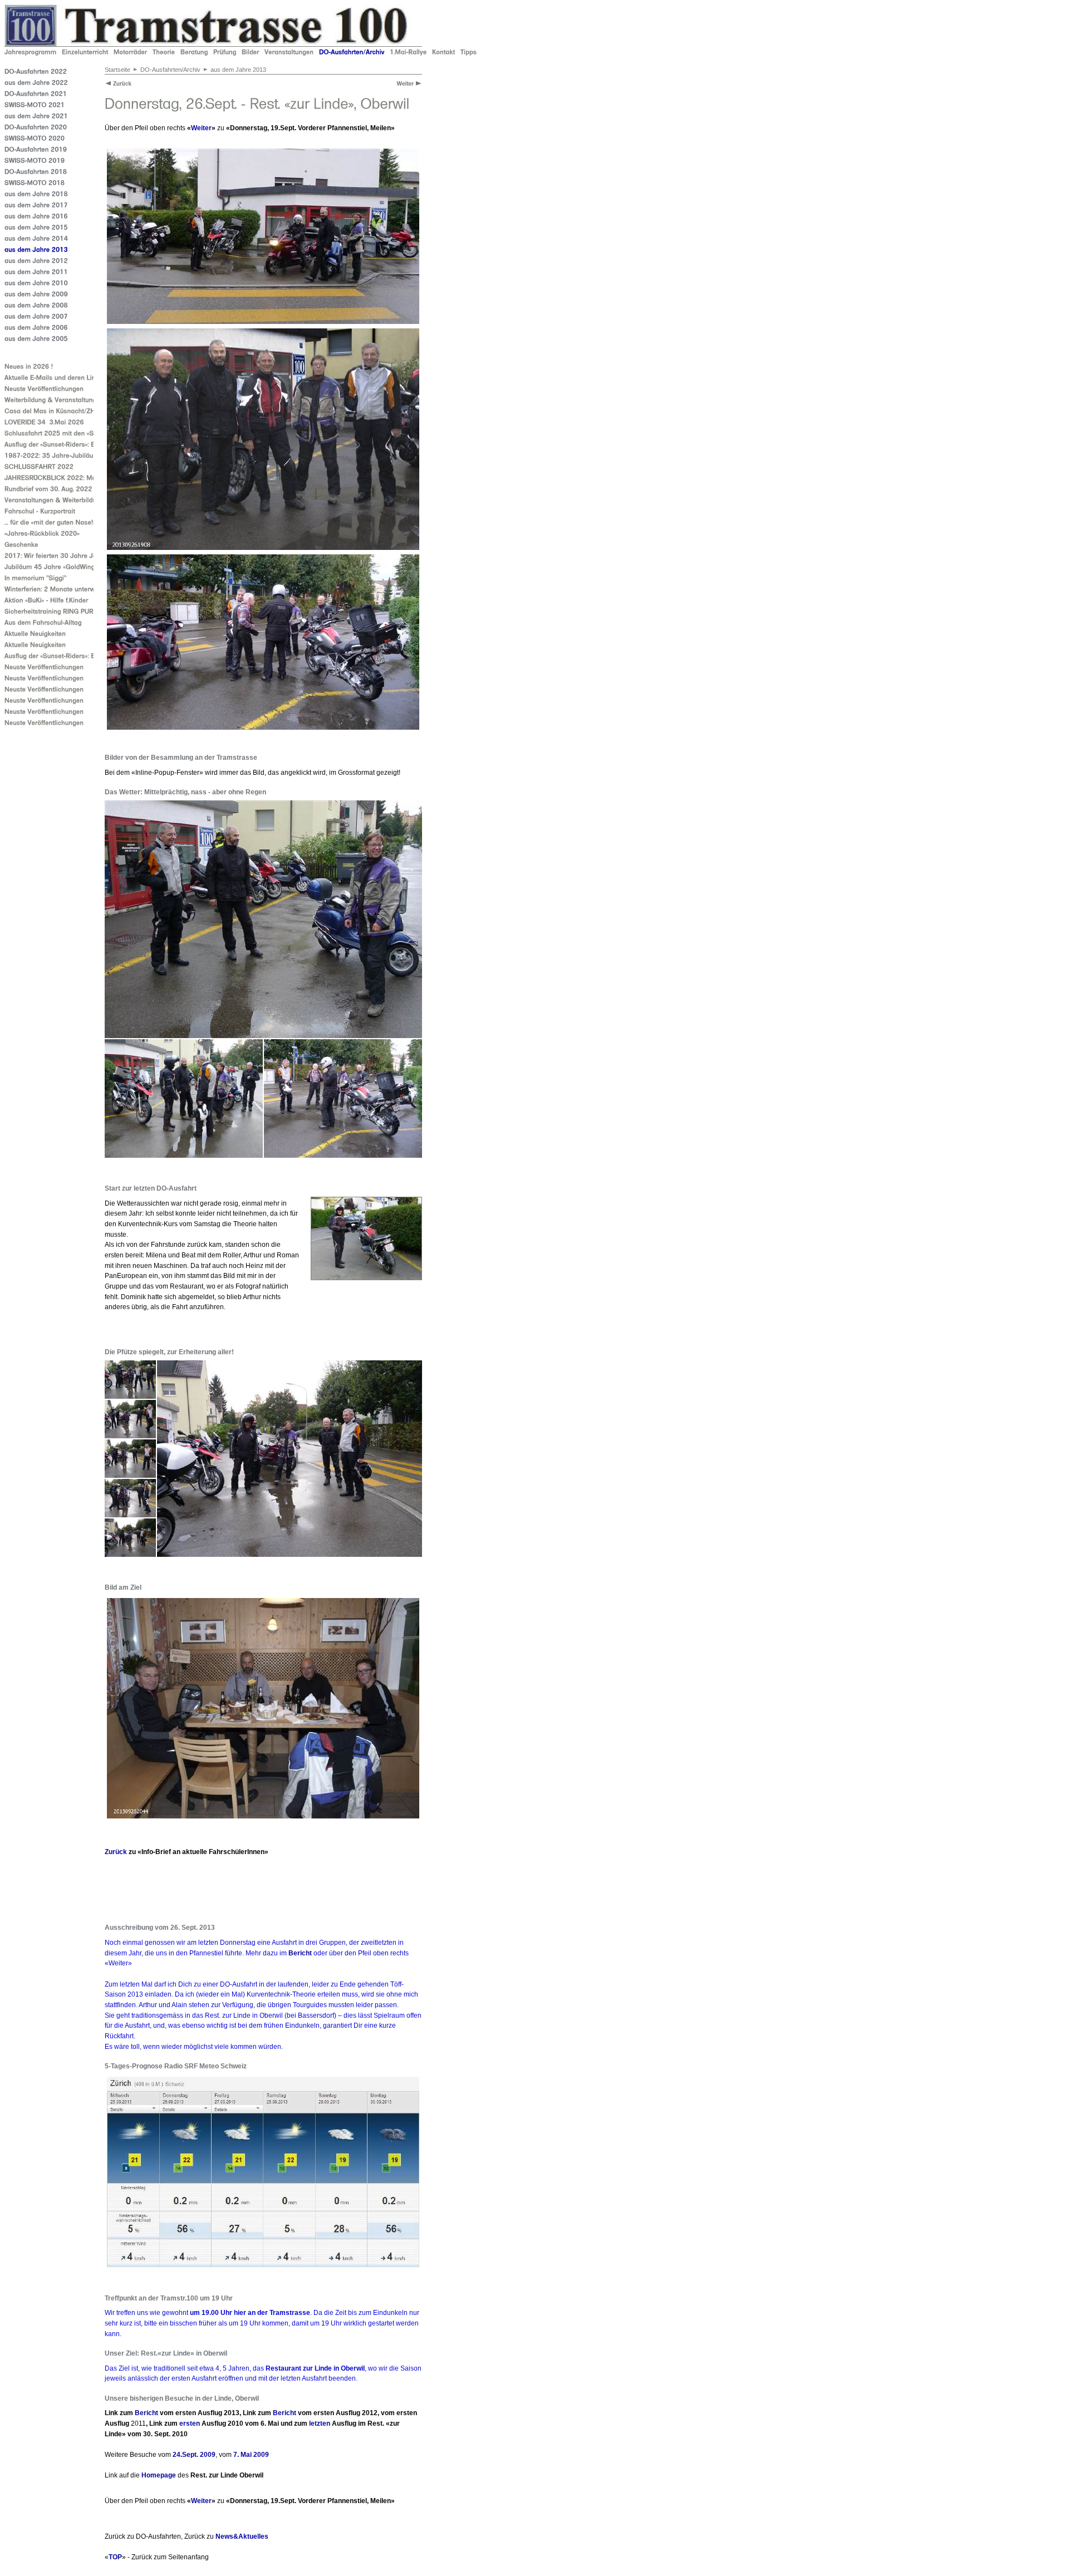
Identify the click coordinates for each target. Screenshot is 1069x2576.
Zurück (116, 1852)
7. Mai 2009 (251, 2455)
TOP (115, 2557)
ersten (190, 2423)
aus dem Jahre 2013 (238, 70)
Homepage (159, 2475)
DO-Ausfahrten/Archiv (170, 70)
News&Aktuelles (242, 2536)
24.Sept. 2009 (194, 2455)
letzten (320, 2423)
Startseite (117, 70)
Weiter (201, 128)
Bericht (300, 1953)
